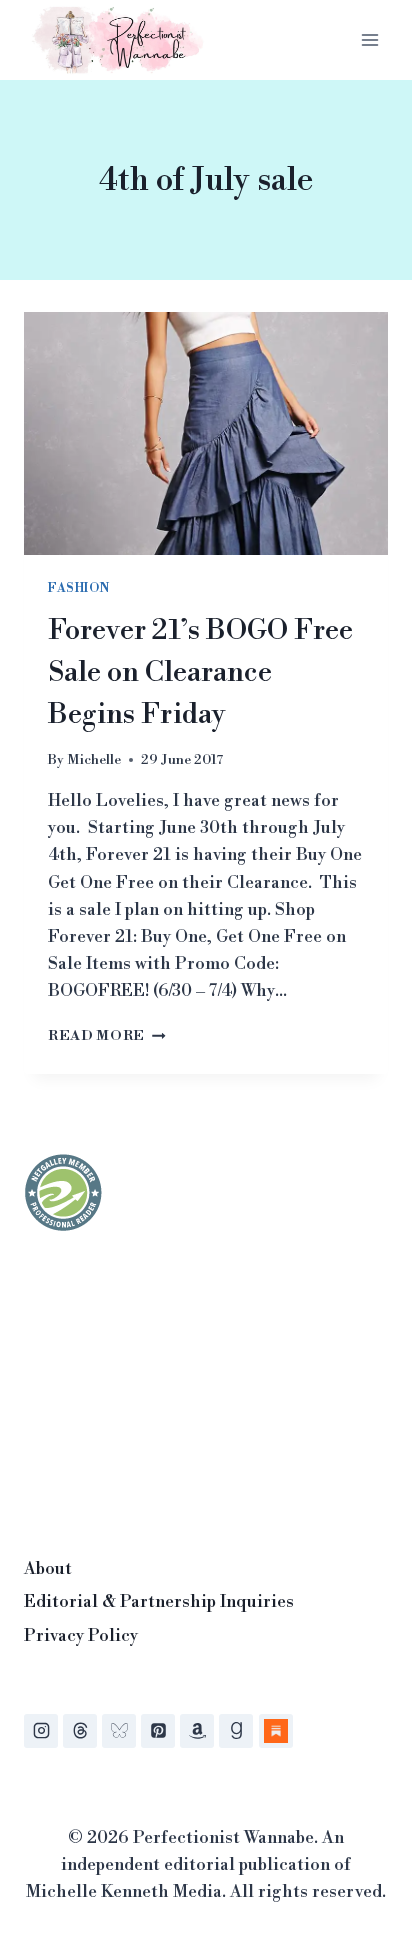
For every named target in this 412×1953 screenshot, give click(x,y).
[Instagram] (41, 1731)
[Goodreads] (236, 1731)
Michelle (94, 759)
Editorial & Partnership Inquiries (159, 1602)
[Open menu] (369, 39)
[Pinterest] (158, 1731)
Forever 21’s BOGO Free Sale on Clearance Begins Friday (200, 672)
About (48, 1569)
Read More (107, 1035)
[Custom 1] (276, 1731)
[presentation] (206, 433)
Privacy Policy (81, 1636)
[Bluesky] (119, 1731)
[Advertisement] (174, 1388)
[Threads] (80, 1731)
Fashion (78, 588)
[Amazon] (197, 1731)
